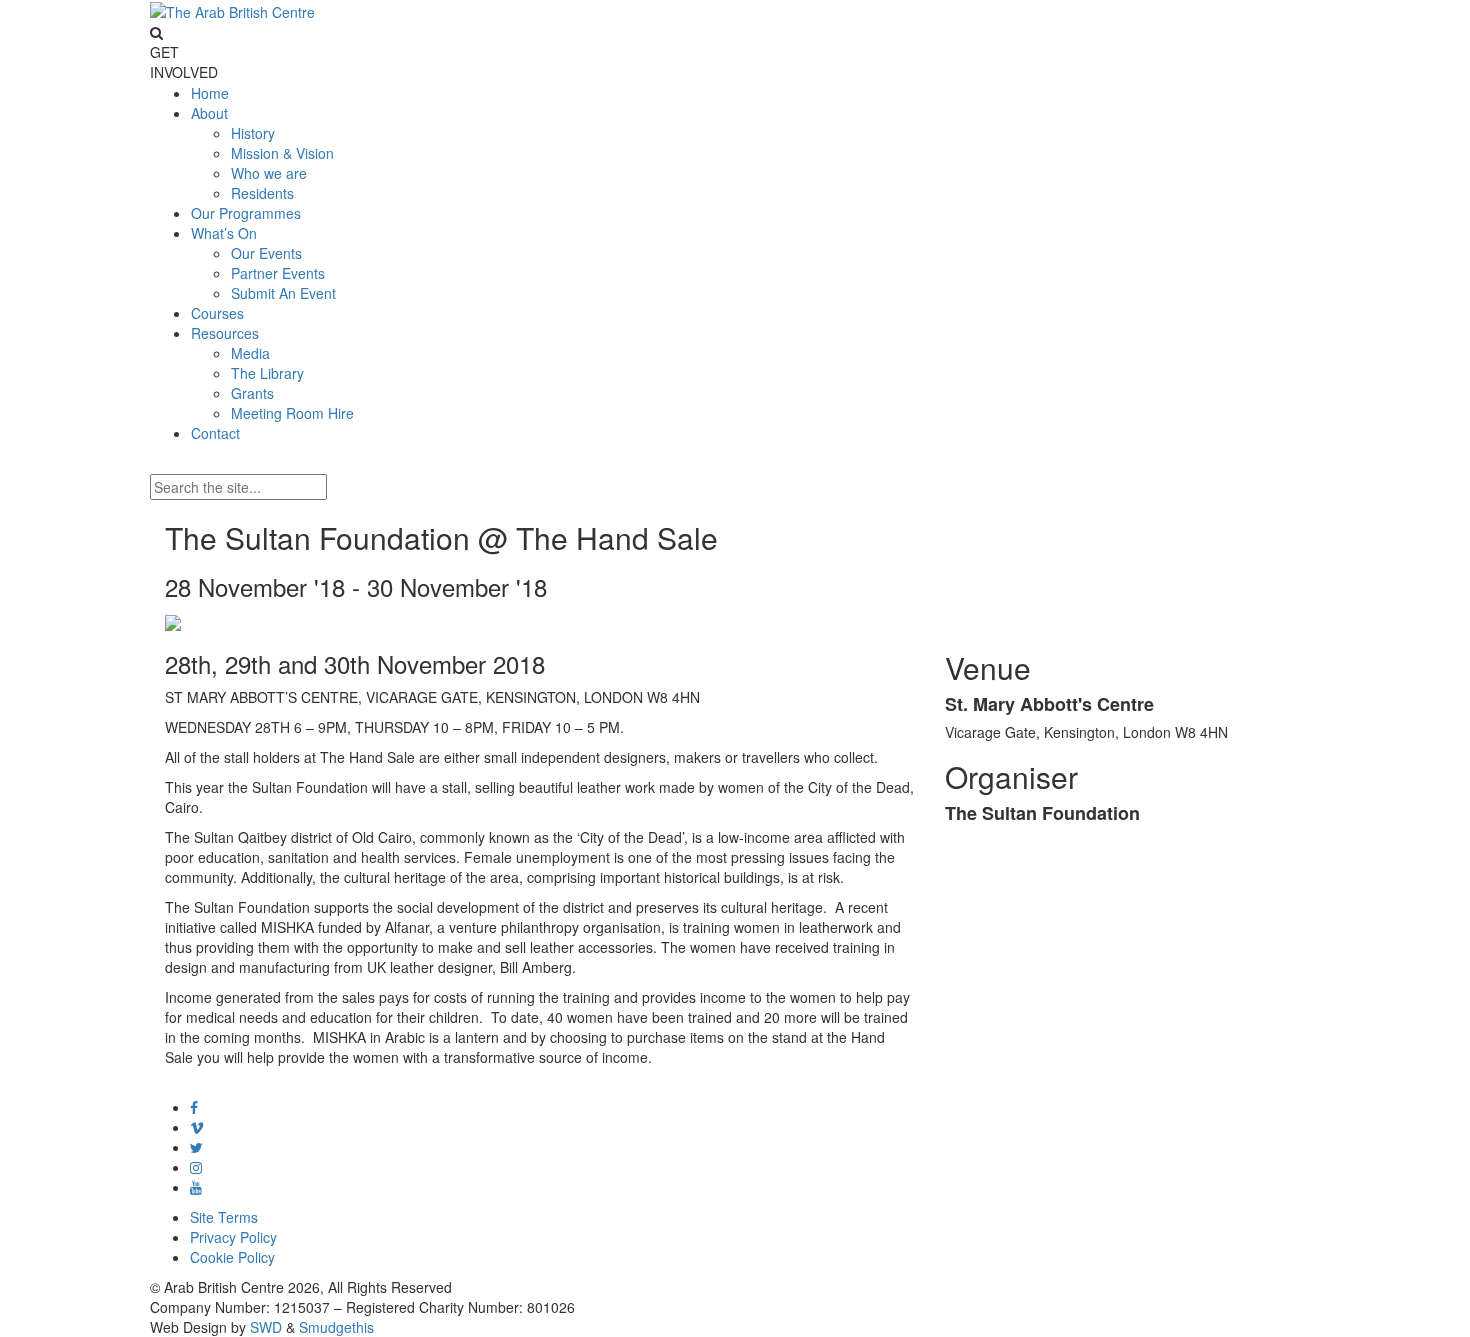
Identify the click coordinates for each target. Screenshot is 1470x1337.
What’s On (224, 233)
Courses (217, 313)
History (253, 133)
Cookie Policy (232, 1257)
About (209, 113)
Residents (262, 193)
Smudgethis (336, 1327)
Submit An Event (283, 293)
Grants (252, 393)
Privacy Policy (233, 1237)
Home (210, 93)
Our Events (266, 253)
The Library (267, 373)
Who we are (269, 173)
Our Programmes (246, 213)
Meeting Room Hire (292, 413)
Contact (215, 433)
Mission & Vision (282, 153)
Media (250, 353)
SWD (266, 1327)
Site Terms (224, 1217)
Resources (225, 333)
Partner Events (278, 273)
